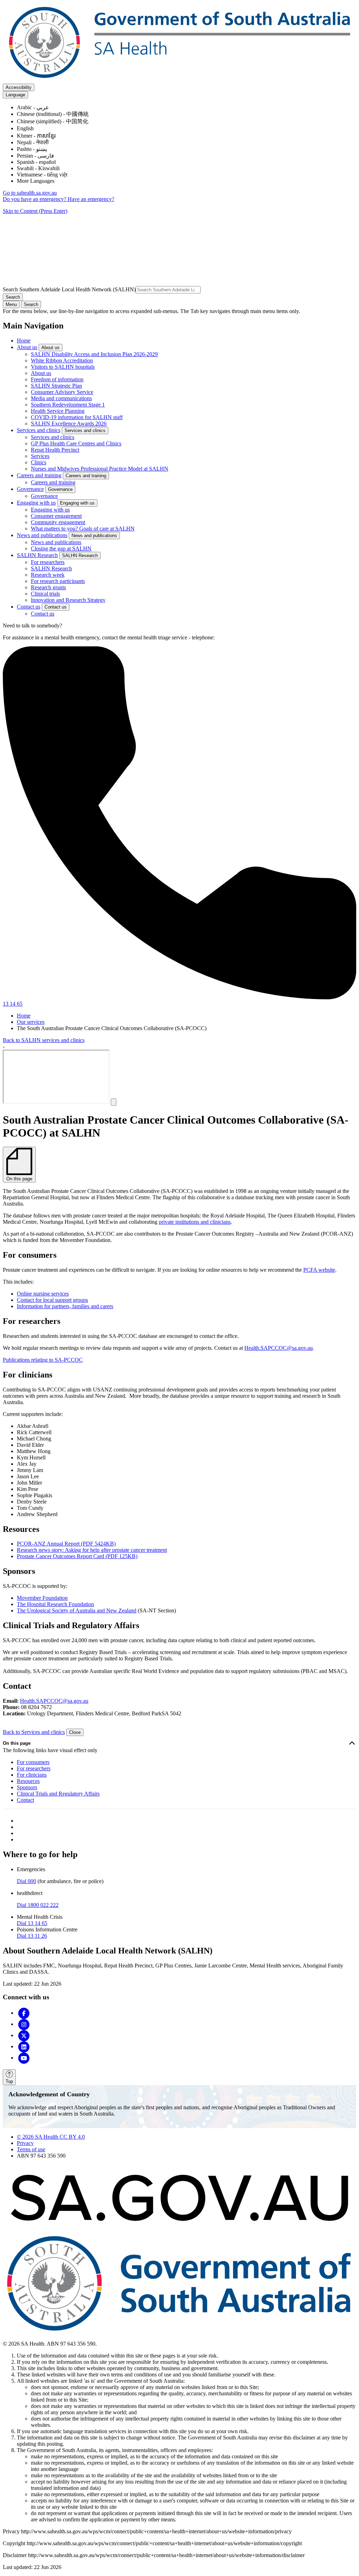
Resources (28, 1781)
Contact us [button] (56, 607)
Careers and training (39, 475)
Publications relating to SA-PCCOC (43, 1360)
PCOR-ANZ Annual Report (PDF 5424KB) (66, 1544)
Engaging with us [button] (77, 503)
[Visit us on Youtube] (24, 2058)
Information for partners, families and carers (65, 1306)
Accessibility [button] (19, 87)
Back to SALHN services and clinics (44, 1040)
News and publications (42, 535)
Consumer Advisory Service (62, 392)
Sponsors (27, 1787)
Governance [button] (60, 489)
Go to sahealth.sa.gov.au (30, 193)
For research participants (58, 581)
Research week (48, 575)
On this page (17, 1743)
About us (27, 347)
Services (40, 456)
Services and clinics (39, 430)
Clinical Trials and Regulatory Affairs (58, 1794)
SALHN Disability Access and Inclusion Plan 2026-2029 (94, 354)
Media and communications (61, 398)
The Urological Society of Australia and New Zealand (77, 1610)
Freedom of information (57, 379)
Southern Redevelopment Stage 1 (68, 405)
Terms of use (31, 2149)
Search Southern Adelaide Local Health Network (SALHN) (69, 289)
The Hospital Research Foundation (55, 1604)
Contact (25, 1800)
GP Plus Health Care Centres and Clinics (76, 443)
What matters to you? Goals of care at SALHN (83, 529)
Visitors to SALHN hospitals (63, 367)
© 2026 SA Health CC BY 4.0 (51, 2137)
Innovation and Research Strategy (68, 600)
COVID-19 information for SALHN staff (77, 417)
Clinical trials (45, 594)
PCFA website (319, 1270)
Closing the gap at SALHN (61, 548)
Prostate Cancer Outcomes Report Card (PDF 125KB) (77, 1556)
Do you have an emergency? (35, 199)
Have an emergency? (91, 199)
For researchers (48, 562)
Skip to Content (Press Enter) (35, 211)
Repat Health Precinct (55, 450)
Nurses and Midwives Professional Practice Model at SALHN (100, 469)
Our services (31, 1022)
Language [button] (15, 95)
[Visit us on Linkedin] (24, 2046)
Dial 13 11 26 (32, 1936)
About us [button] (50, 348)
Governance (30, 489)
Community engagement (58, 522)
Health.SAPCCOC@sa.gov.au (279, 1348)
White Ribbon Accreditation (62, 360)
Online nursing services (43, 1294)
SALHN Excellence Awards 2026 (69, 423)
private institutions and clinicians (195, 1222)
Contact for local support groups (52, 1300)
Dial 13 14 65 (32, 1923)
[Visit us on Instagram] (24, 2024)
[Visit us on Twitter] (24, 2035)
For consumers (33, 1762)
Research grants (48, 587)
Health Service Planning (58, 411)
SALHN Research (37, 555)
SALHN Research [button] (80, 556)
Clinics (39, 462)
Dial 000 (26, 1881)
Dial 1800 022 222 (38, 1905)
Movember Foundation (42, 1598)
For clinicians (32, 1775)
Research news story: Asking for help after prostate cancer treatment (92, 1550)
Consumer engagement (56, 516)
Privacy (25, 2143)
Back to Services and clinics (34, 1732)
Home (24, 341)
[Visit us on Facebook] (24, 2013)
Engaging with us (36, 503)
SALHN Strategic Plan (56, 386)
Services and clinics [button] (85, 431)
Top (9, 2081)
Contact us (29, 607)
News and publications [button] (94, 536)
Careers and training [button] (86, 476)
